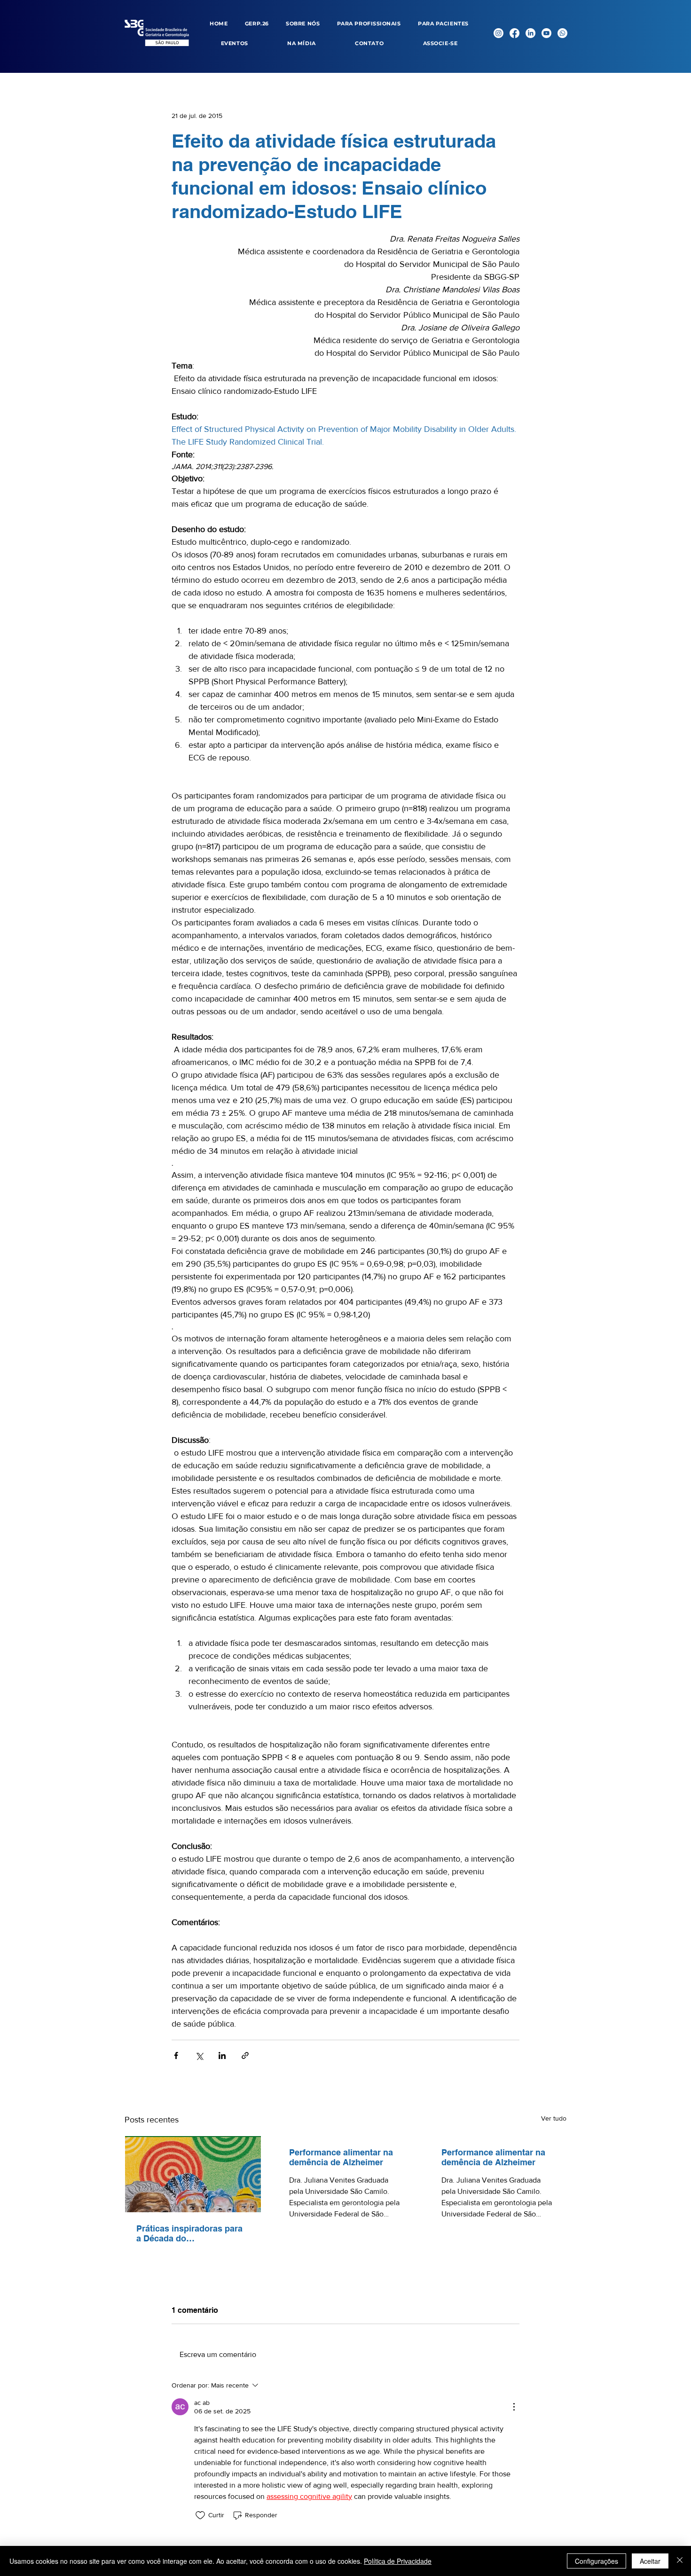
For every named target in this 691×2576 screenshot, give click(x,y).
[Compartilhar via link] (245, 2055)
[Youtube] (546, 33)
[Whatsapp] (562, 33)
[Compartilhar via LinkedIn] (222, 2055)
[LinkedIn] (530, 33)
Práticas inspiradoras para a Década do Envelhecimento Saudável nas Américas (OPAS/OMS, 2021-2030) (190, 2233)
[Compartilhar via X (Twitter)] (199, 2055)
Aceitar (650, 2561)
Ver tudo (554, 2118)
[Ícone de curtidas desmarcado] (200, 2515)
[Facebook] (514, 33)
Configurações (597, 2561)
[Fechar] (680, 2561)
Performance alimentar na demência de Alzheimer (341, 2157)
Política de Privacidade (398, 2561)
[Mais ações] (514, 2407)
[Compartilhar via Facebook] (176, 2055)
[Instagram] (499, 33)
